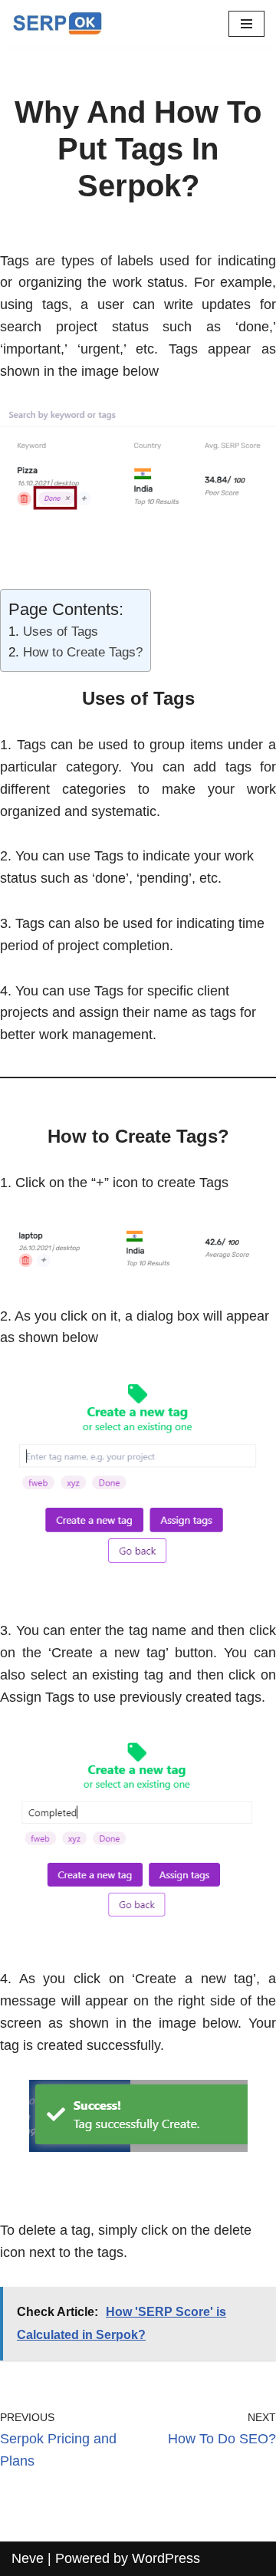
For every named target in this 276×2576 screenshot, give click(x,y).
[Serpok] (58, 24)
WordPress (166, 2558)
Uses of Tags (61, 632)
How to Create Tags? (83, 652)
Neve (28, 2558)
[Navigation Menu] (246, 24)
